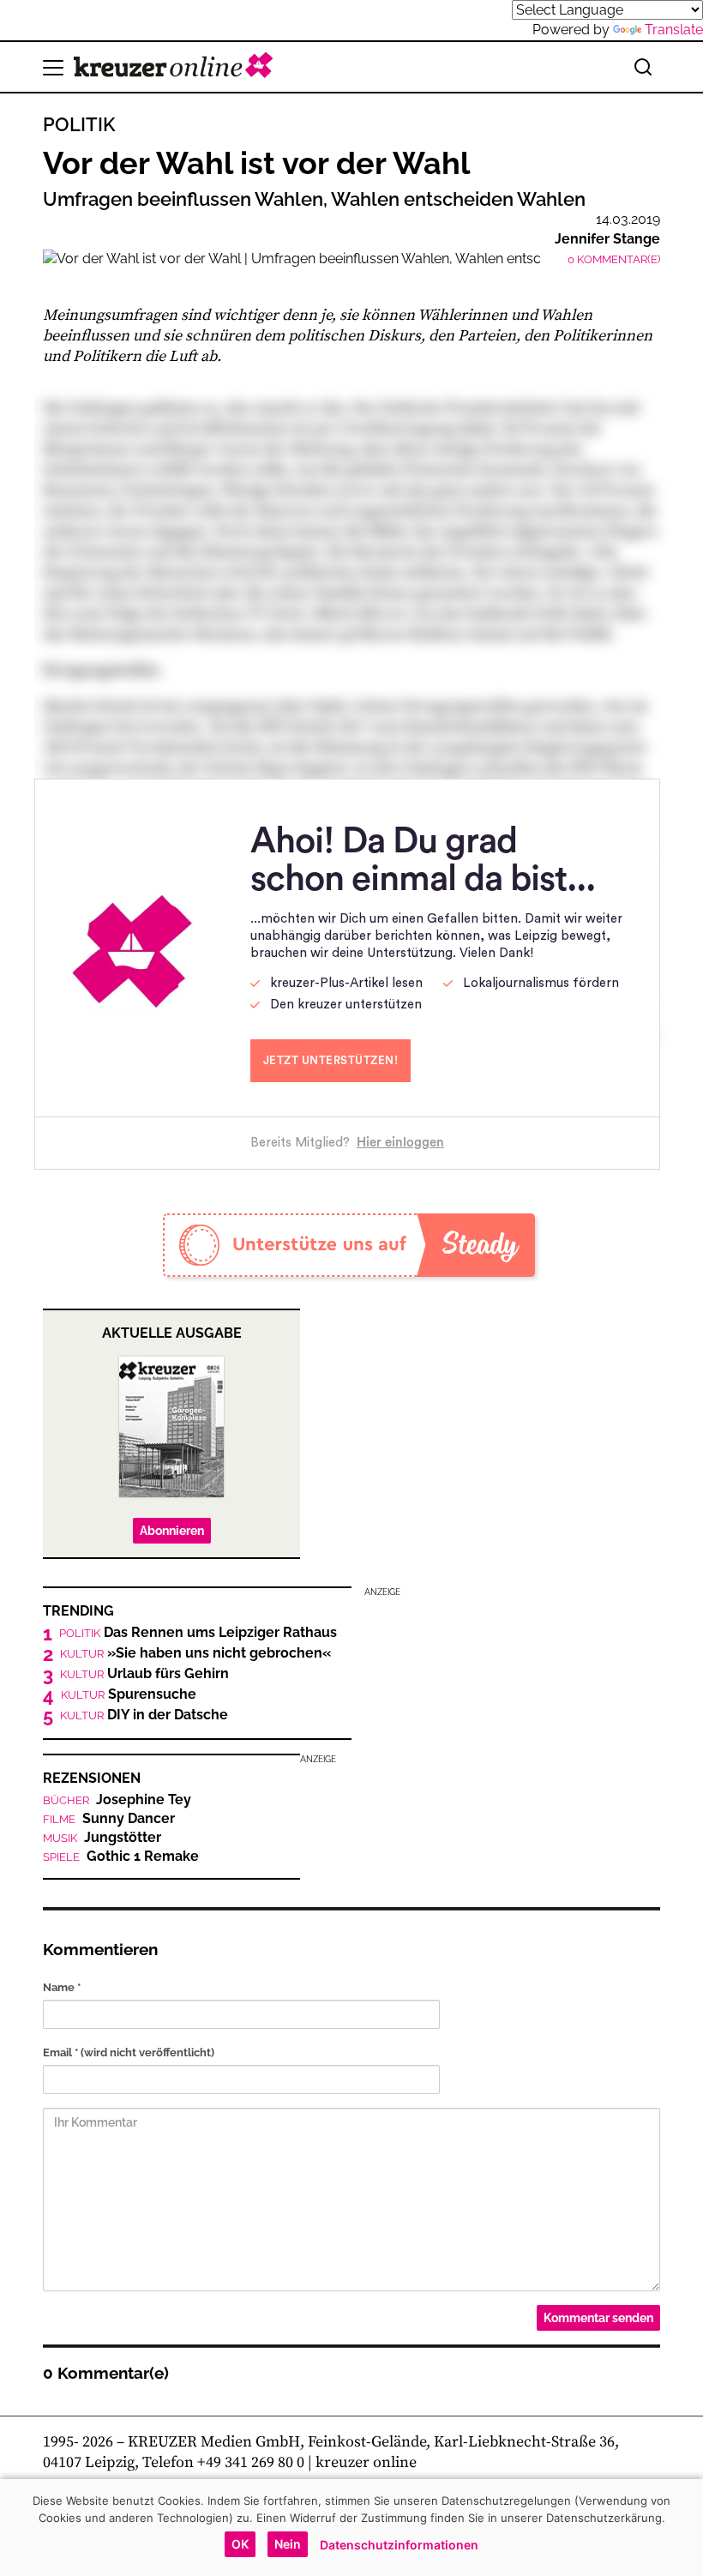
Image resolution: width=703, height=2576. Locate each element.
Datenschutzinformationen (399, 2545)
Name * (62, 1987)
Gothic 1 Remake (121, 1857)
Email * (129, 2052)
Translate (674, 30)
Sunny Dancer (109, 1819)
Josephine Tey (117, 1800)
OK (240, 2544)
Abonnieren (172, 1531)
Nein (288, 2544)
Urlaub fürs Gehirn (144, 1674)
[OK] (682, 2527)
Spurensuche (129, 1694)
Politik (79, 124)
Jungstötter (102, 1838)
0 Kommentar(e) (614, 259)
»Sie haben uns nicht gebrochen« (195, 1653)
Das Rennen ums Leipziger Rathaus (198, 1633)
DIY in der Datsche (144, 1715)
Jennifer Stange (607, 239)
